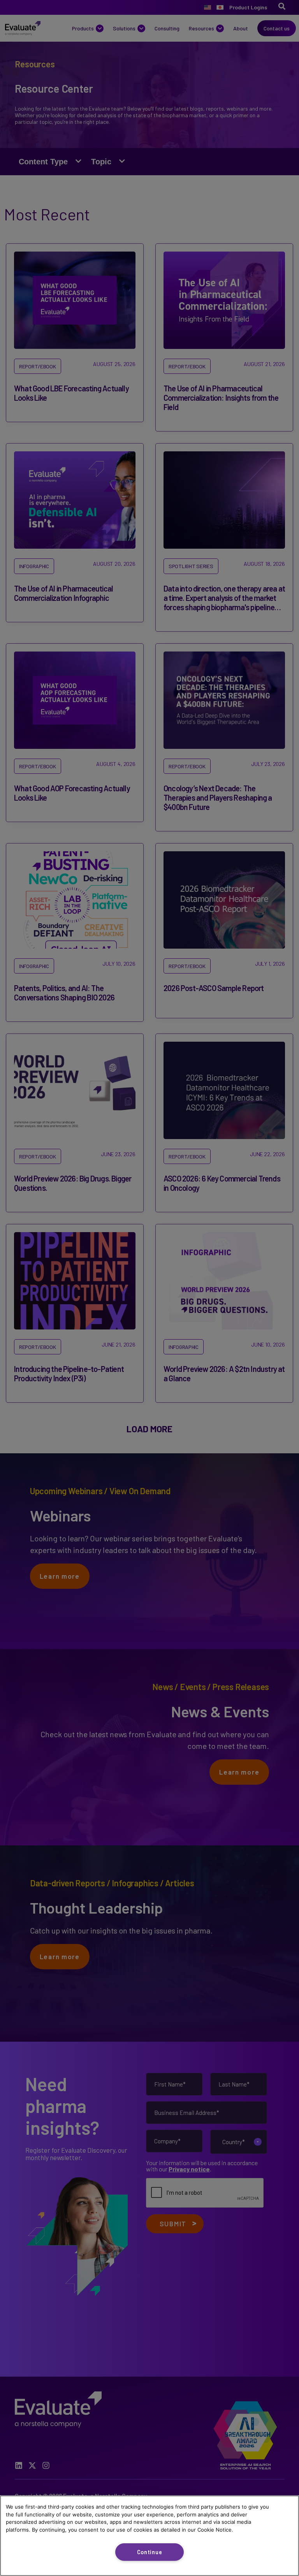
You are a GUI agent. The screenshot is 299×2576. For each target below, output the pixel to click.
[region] (149, 2536)
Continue (150, 2552)
